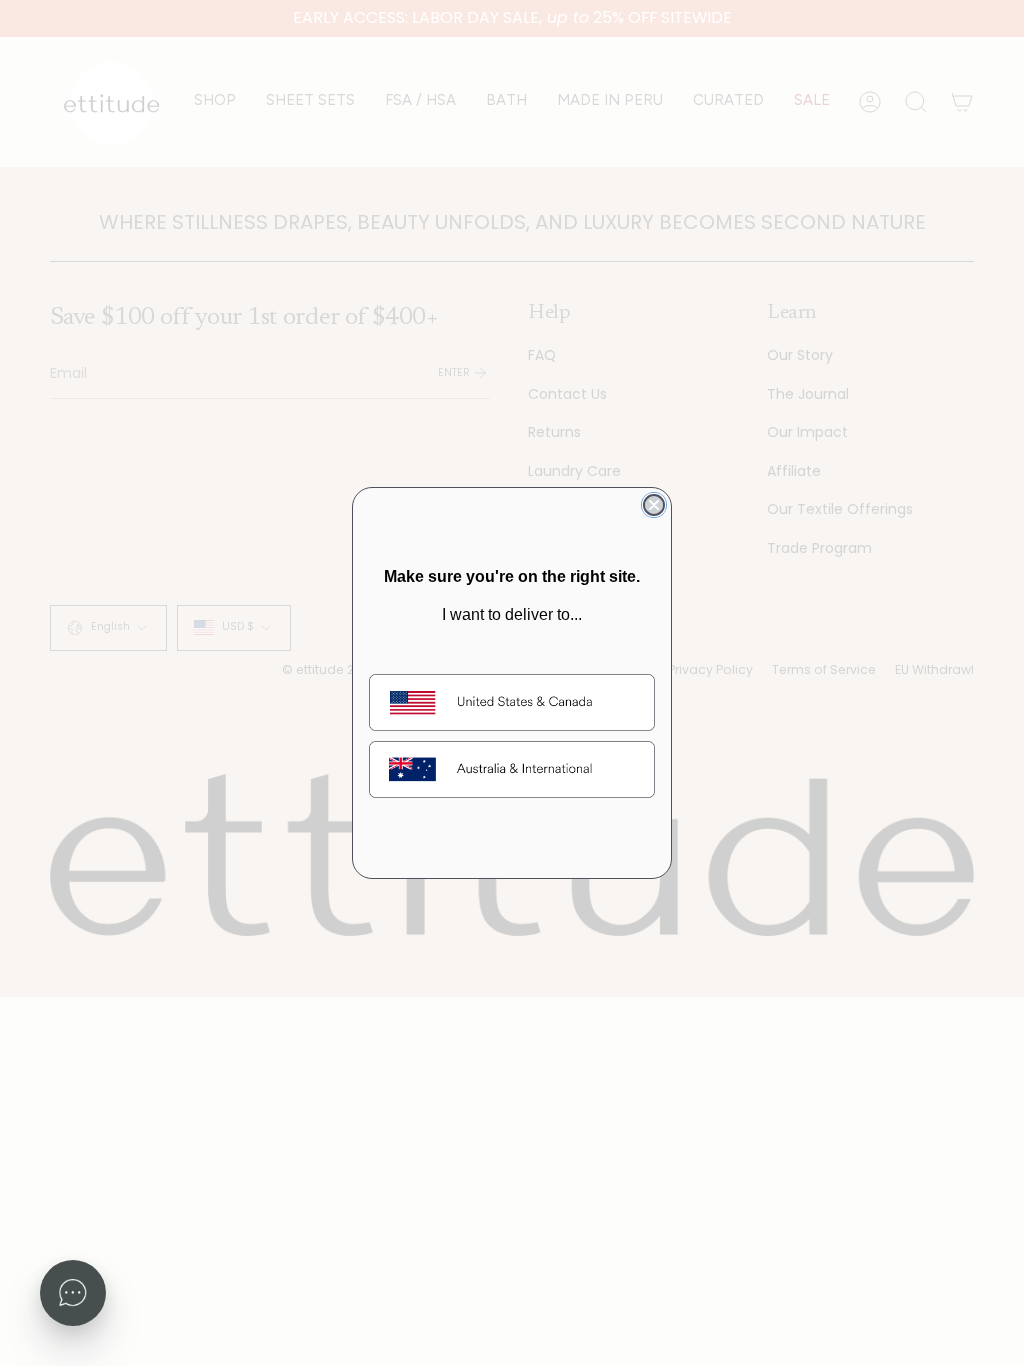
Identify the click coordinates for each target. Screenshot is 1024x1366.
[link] (512, 702)
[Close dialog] (654, 505)
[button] (73, 1293)
